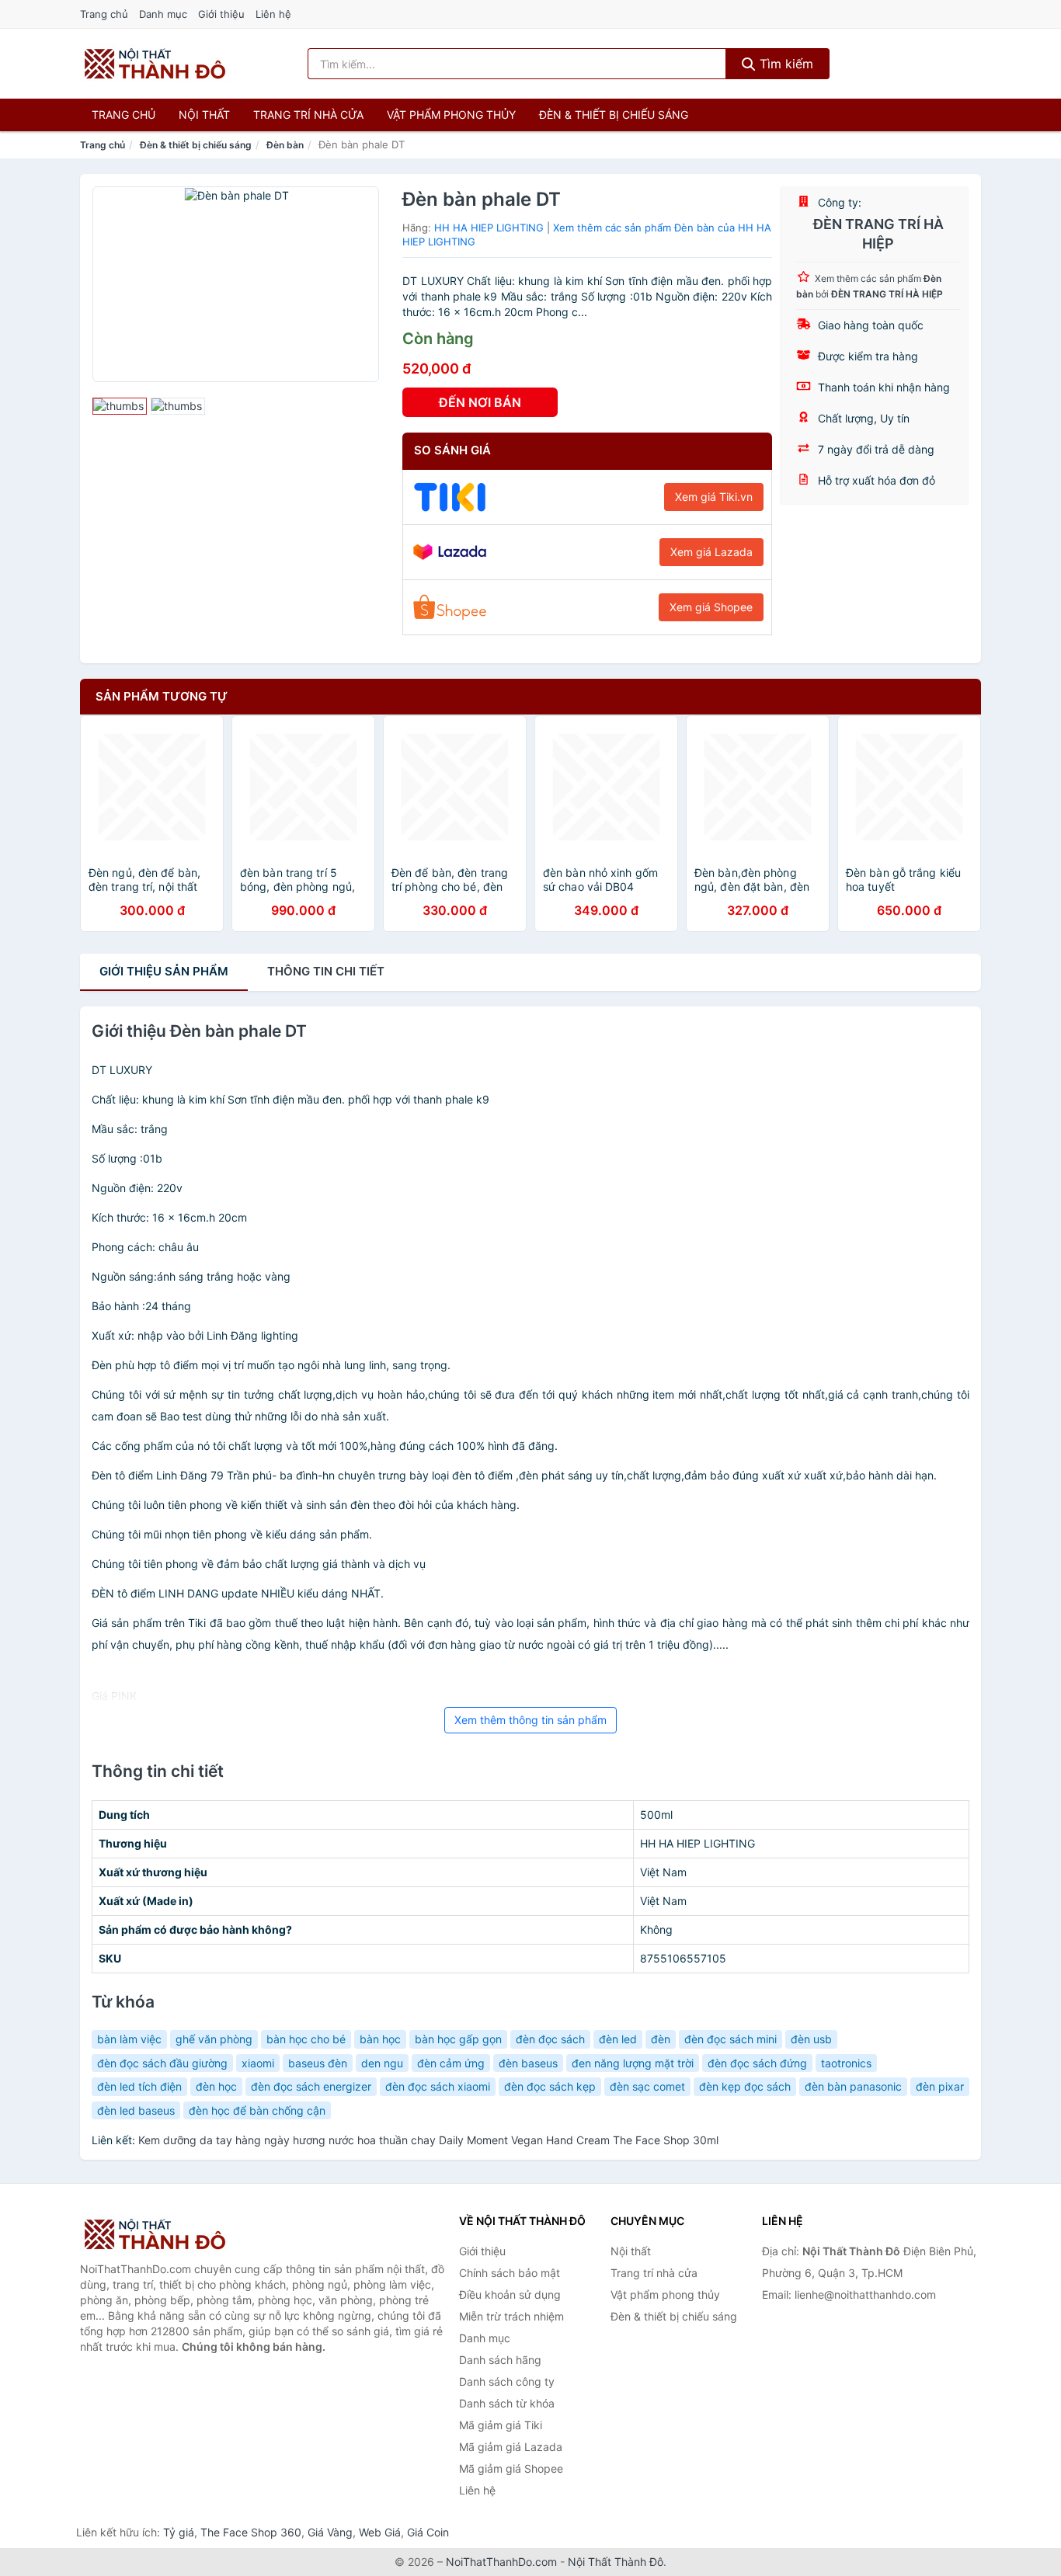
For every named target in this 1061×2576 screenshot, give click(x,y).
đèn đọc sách (550, 2039)
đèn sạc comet (647, 2086)
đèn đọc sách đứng (757, 2063)
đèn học (216, 2086)
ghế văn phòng (214, 2039)
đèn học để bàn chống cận (257, 2110)
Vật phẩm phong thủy (451, 115)
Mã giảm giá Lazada (511, 2447)
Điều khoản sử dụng (510, 2294)
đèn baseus (528, 2063)
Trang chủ (104, 14)
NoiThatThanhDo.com (501, 2562)
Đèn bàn (285, 145)
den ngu (382, 2063)
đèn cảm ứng (451, 2063)
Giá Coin (428, 2532)
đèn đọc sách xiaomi (438, 2086)
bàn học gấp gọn (458, 2039)
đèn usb (811, 2039)
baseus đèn (318, 2063)
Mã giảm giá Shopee (511, 2468)
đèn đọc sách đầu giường (162, 2063)
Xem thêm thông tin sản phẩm (530, 1720)
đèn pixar (940, 2086)
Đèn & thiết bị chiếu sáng (614, 115)
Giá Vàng (330, 2532)
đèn (661, 2039)
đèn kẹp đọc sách (745, 2086)
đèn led (618, 2039)
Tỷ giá (179, 2532)
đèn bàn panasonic (853, 2086)
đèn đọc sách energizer (311, 2086)
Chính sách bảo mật (510, 2273)
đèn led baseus (136, 2110)
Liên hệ (273, 14)
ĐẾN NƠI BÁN (480, 402)
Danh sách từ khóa (507, 2403)
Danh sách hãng (500, 2360)
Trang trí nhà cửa (308, 115)
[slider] (120, 406)
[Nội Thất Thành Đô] (158, 2234)
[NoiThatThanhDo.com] (155, 64)
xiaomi (258, 2063)
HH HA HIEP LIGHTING (489, 228)
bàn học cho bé (306, 2039)
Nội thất (204, 115)
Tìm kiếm (784, 64)
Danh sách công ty (507, 2381)
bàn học (380, 2039)
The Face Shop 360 (251, 2532)
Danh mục (163, 14)
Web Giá (380, 2532)
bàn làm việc (129, 2039)
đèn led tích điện (139, 2086)
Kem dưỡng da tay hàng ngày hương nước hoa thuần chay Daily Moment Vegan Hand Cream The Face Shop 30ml (428, 2140)
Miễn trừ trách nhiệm (511, 2316)
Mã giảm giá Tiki (501, 2425)
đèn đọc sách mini (731, 2039)
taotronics (846, 2063)
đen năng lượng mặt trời (633, 2063)
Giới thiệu (221, 14)
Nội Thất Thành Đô (616, 2562)
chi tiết (326, 971)
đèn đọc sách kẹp (550, 2086)
